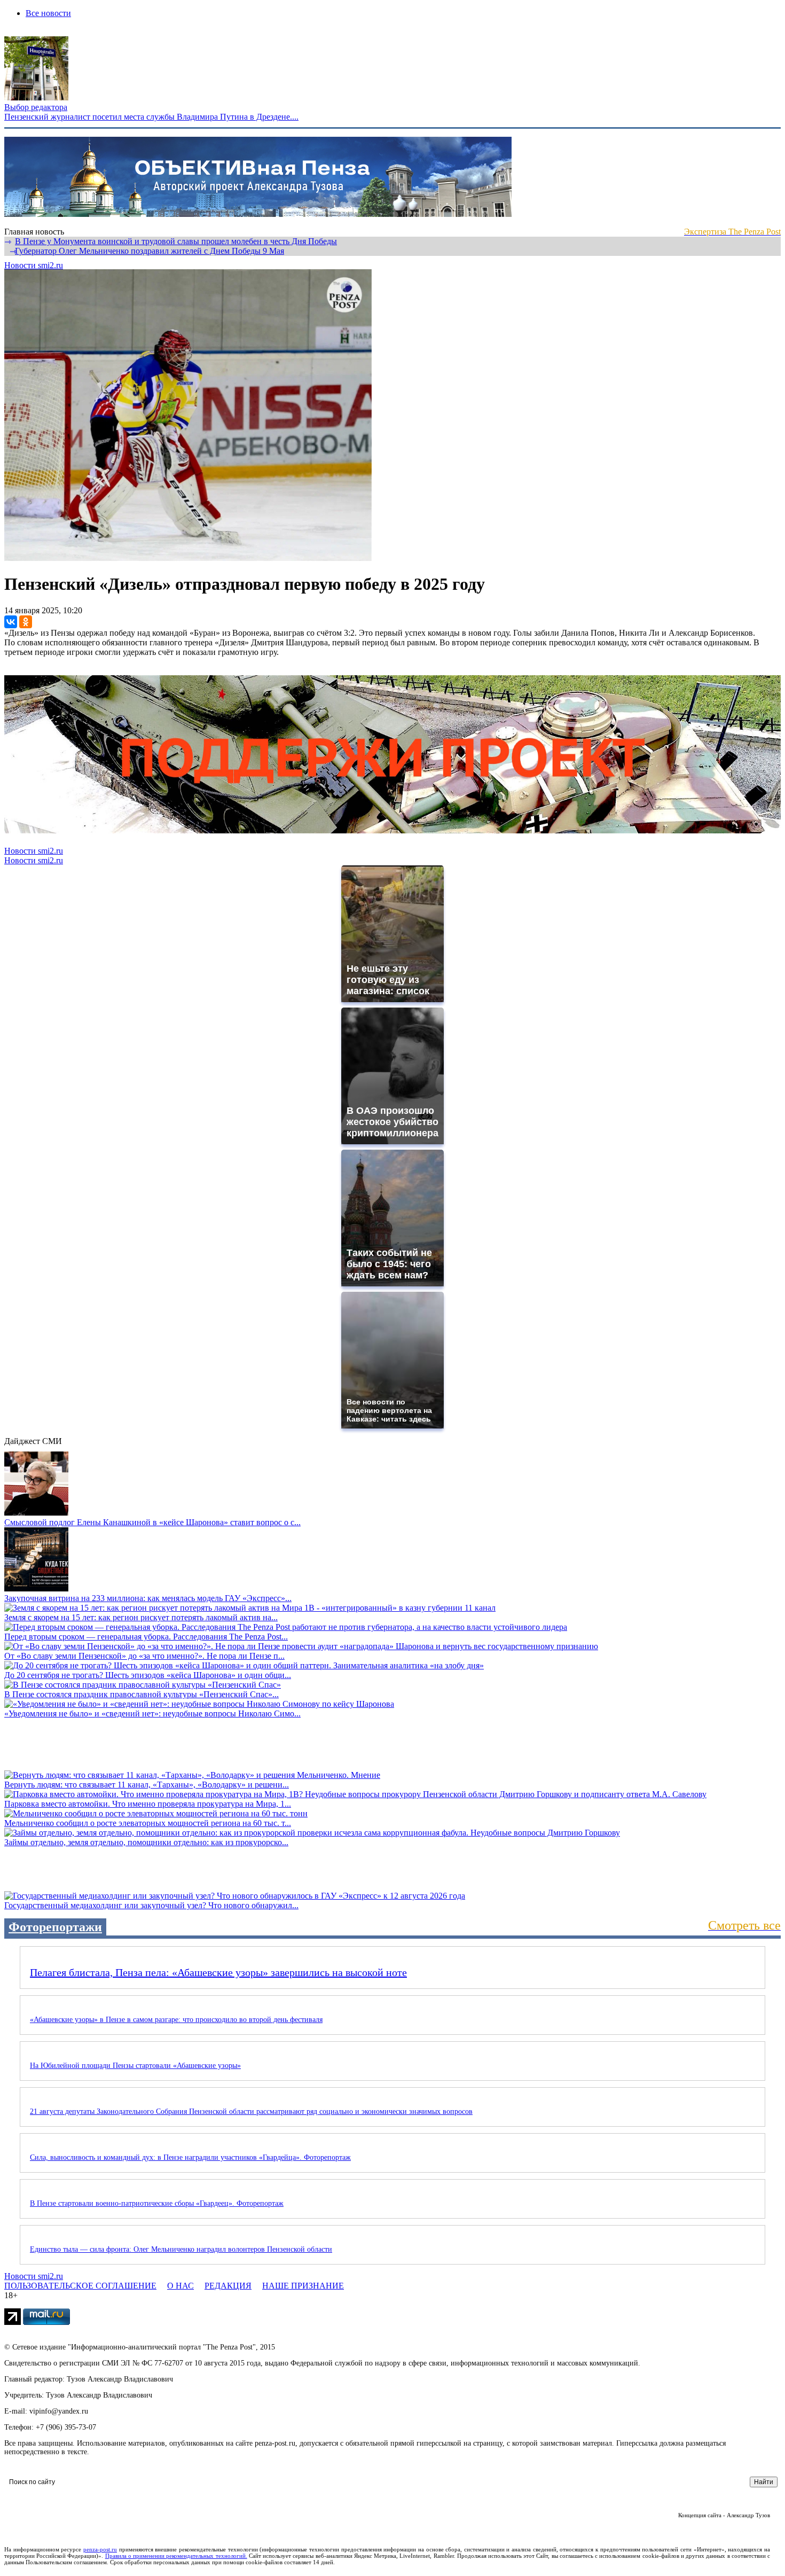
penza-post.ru (100, 2549)
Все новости (48, 13)
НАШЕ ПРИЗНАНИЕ (303, 2286)
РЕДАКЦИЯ (228, 2286)
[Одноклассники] (26, 622)
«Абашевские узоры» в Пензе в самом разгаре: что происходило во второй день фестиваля (176, 2020)
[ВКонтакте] (11, 622)
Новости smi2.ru (34, 265)
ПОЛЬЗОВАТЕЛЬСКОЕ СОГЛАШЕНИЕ (80, 2286)
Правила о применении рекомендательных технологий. (176, 2556)
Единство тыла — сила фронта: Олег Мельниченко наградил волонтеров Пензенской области (181, 2249)
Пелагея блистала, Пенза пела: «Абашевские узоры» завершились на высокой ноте (218, 1972)
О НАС (180, 2286)
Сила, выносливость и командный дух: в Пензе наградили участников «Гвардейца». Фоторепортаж (190, 2157)
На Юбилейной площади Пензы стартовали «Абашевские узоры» (135, 2066)
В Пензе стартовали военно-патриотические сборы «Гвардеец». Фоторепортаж (157, 2203)
